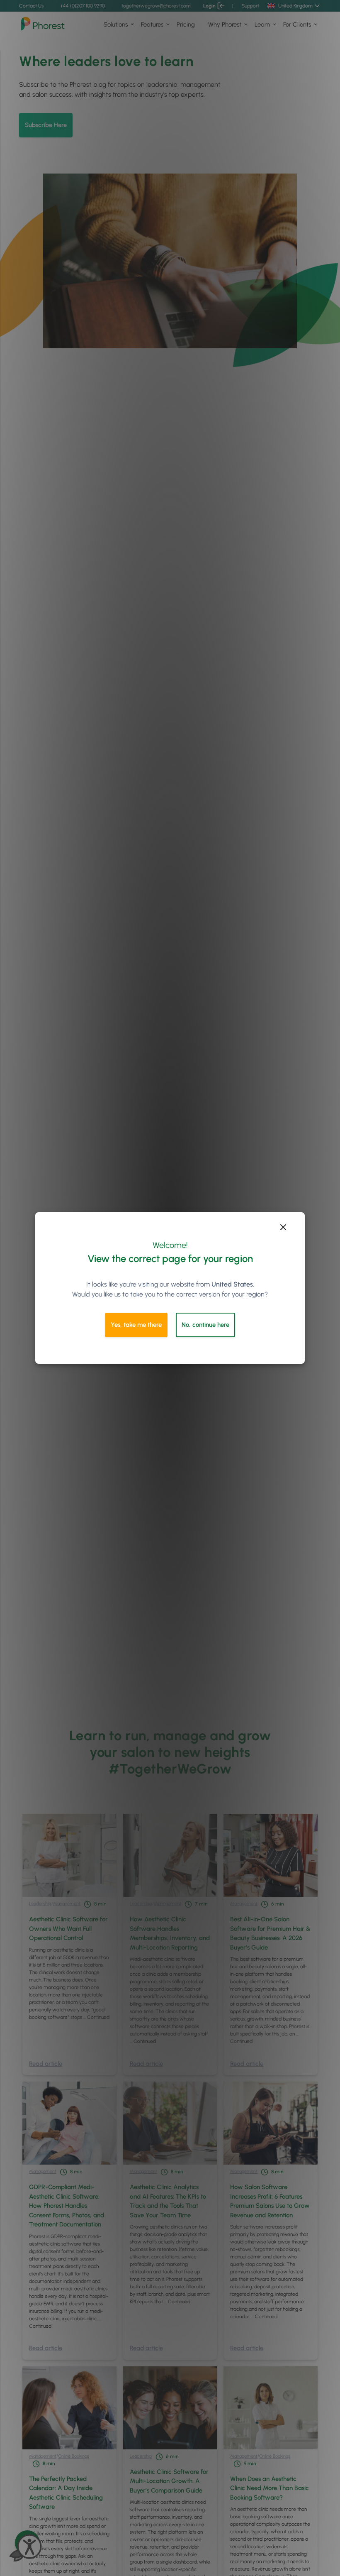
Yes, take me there (136, 1325)
